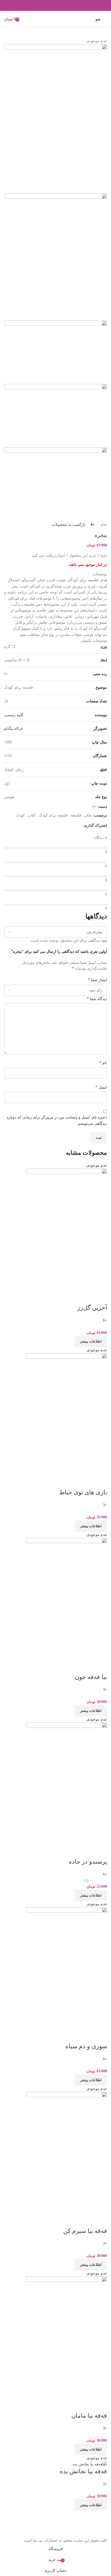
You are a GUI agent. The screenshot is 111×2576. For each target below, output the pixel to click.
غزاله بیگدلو (13, 728)
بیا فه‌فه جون (91, 1677)
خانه (104, 525)
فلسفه (76, 815)
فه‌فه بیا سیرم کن (85, 2231)
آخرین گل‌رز (92, 1308)
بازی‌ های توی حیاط (83, 1492)
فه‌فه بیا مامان (89, 2416)
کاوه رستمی (14, 715)
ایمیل (101, 1087)
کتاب (32, 815)
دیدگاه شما (97, 999)
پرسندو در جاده (88, 1862)
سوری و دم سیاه (86, 2046)
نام (103, 1063)
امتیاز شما (97, 980)
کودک (20, 815)
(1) (86, 1880)
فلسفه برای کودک (53, 815)
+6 (93, 525)
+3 (105, 1505)
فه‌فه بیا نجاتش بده (83, 2471)
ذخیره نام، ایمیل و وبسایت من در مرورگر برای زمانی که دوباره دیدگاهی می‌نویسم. (57, 1120)
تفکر (88, 815)
